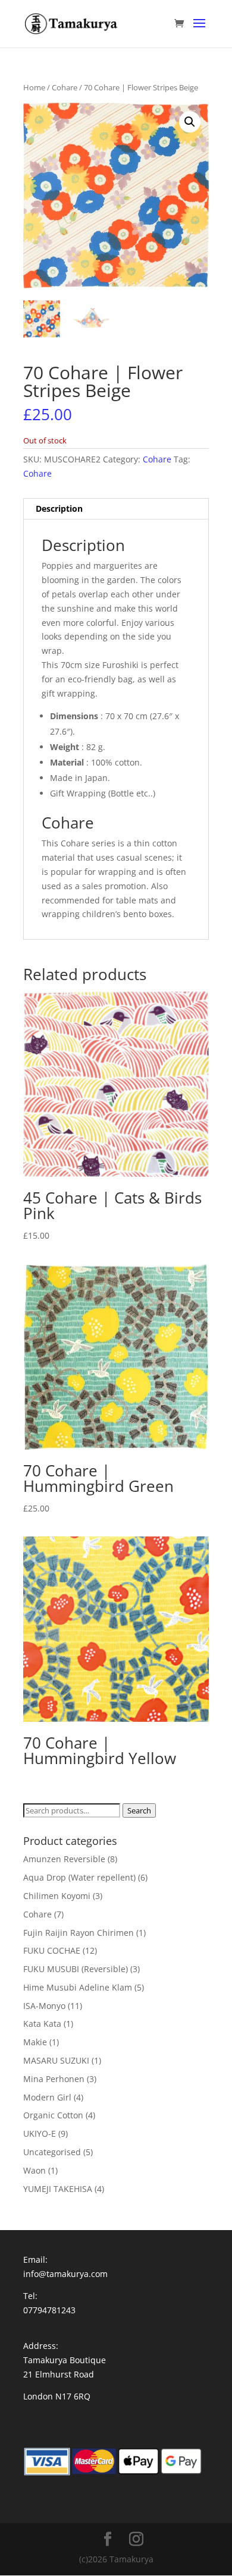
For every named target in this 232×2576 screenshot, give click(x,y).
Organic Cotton (53, 2115)
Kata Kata (42, 2024)
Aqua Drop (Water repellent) (79, 1877)
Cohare (65, 87)
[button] (190, 122)
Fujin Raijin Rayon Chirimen (79, 1933)
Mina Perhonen (54, 2079)
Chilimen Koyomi (57, 1896)
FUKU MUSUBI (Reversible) (76, 1969)
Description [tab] (59, 508)
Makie (35, 2042)
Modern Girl (47, 2097)
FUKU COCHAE (52, 1950)
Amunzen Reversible (64, 1859)
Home (34, 87)
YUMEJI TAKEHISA (58, 2189)
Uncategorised (52, 2152)
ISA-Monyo (44, 2006)
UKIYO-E (40, 2133)
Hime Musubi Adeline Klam (78, 1987)
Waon (35, 2170)
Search (139, 1810)
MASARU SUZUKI (56, 2060)
